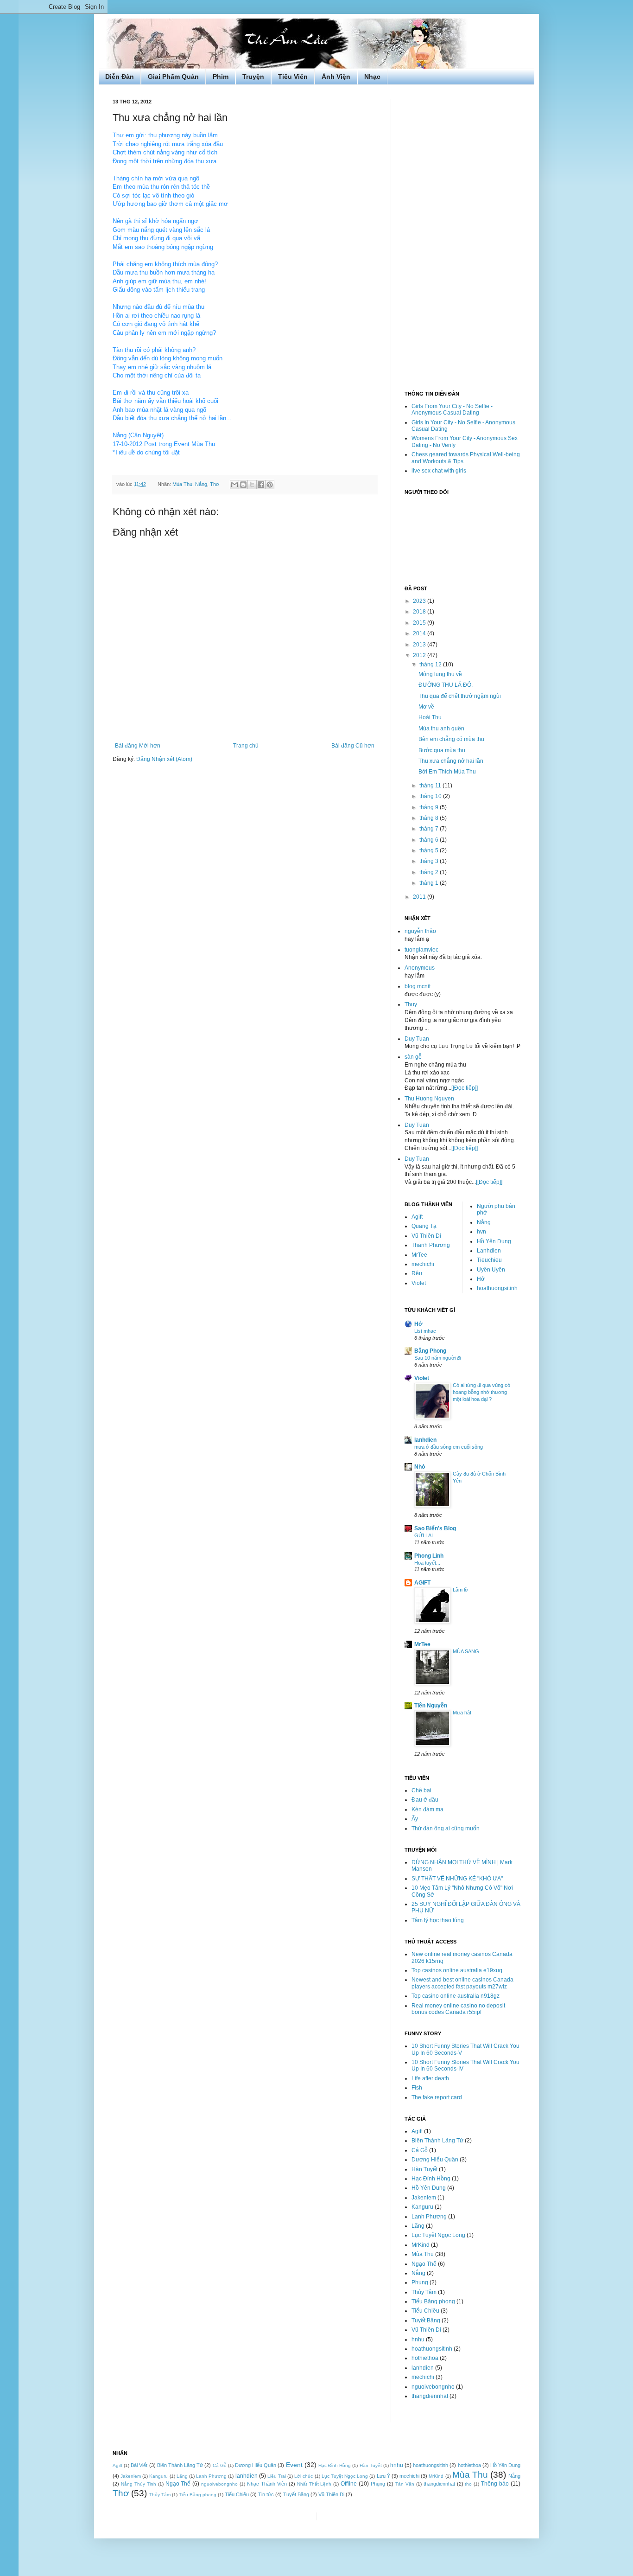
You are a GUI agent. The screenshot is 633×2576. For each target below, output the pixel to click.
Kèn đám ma (427, 1809)
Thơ (215, 484)
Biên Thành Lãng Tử (437, 2141)
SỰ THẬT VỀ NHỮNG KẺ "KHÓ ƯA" (457, 1879)
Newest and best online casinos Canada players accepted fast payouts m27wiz (462, 1983)
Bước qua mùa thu (442, 750)
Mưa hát (462, 1713)
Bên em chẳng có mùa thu (451, 739)
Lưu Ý (383, 2476)
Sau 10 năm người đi (437, 1358)
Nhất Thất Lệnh (314, 2484)
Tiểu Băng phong (433, 2301)
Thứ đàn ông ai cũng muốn (446, 1828)
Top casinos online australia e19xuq (457, 1970)
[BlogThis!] (243, 485)
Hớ (481, 1279)
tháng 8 (430, 818)
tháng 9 (430, 807)
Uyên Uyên (491, 1270)
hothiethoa (425, 2358)
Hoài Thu (430, 717)
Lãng (418, 2226)
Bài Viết (139, 2465)
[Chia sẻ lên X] (252, 485)
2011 (420, 897)
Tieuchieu (489, 1260)
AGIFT (422, 1583)
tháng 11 (431, 786)
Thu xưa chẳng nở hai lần (451, 761)
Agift (417, 1217)
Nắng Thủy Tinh (139, 2484)
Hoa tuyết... (427, 1563)
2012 (420, 655)
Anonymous (420, 968)
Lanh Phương (429, 2217)
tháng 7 (430, 829)
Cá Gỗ (420, 2150)
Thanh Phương (431, 1245)
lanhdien (425, 1440)
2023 (420, 601)
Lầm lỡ (460, 1590)
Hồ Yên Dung (494, 1241)
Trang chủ (246, 746)
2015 (420, 623)
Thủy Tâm (424, 2292)
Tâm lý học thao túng (438, 1920)
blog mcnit (418, 986)
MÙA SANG (466, 1651)
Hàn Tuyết (424, 2169)
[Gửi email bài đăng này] (234, 485)
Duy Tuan (417, 1039)
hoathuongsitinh (497, 1288)
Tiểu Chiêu (425, 2311)
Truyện (253, 77)
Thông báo (495, 2484)
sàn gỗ (413, 1057)
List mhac (425, 1331)
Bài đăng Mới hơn (138, 746)
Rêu (417, 1273)
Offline (349, 2484)
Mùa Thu (182, 484)
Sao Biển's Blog (435, 1528)
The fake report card (437, 2097)
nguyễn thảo (420, 931)
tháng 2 (430, 872)
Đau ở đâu (425, 1800)
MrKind (421, 2245)
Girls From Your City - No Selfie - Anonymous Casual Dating (452, 409)
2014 (420, 633)
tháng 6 (430, 840)
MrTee (419, 1255)
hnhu (418, 2339)
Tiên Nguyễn (431, 1706)
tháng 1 (430, 883)
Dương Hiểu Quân (435, 2160)
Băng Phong (430, 1351)
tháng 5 (430, 850)
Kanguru (422, 2207)
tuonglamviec (421, 950)
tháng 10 (431, 796)
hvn (481, 1232)
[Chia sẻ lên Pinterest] (270, 485)
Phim (221, 77)
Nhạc (372, 77)
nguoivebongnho (433, 2387)
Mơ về (426, 707)
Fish (417, 2088)
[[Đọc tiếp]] (465, 1088)
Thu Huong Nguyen (429, 1099)
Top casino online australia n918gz (456, 1996)
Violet (419, 1283)
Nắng (201, 484)
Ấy (415, 1819)
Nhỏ (420, 1467)
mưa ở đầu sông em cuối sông (449, 1447)
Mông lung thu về (440, 674)
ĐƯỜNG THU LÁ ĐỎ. (446, 685)
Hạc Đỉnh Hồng (431, 2179)
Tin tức (266, 2494)
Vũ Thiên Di (426, 1236)
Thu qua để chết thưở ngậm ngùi (460, 696)
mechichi (423, 1264)
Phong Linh (429, 1556)
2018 (420, 612)
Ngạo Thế (424, 2264)
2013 (420, 645)
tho (468, 2484)
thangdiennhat (430, 2396)
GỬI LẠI (424, 1535)
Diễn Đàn (120, 77)
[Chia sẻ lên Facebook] (261, 485)
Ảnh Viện (336, 77)
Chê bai (421, 1790)
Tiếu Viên (293, 77)
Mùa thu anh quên (441, 729)
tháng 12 (431, 665)
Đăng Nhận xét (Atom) (164, 759)
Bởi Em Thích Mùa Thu (447, 772)
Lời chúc (304, 2476)
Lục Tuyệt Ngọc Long (438, 2235)
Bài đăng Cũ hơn (353, 746)
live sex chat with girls (439, 471)
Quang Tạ (424, 1226)
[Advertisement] (462, 238)
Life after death (430, 2078)
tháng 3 (430, 861)
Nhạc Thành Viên (267, 2484)
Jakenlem (424, 2198)
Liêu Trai (277, 2476)
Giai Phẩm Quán (173, 77)
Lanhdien (489, 1251)
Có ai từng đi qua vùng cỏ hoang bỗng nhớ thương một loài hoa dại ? (481, 1392)
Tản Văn (405, 2484)
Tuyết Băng (426, 2320)
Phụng (420, 2282)
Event (294, 2465)
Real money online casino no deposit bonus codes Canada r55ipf (458, 2009)
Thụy (411, 1004)
